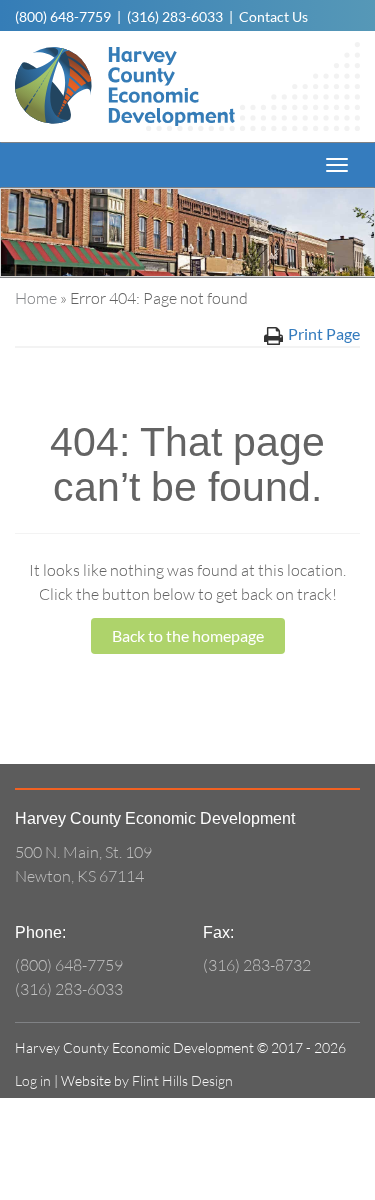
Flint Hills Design (182, 1080)
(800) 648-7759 (63, 16)
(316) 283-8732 (257, 965)
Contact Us (273, 16)
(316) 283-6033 (175, 16)
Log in (33, 1080)
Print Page (324, 333)
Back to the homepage (188, 635)
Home (36, 298)
